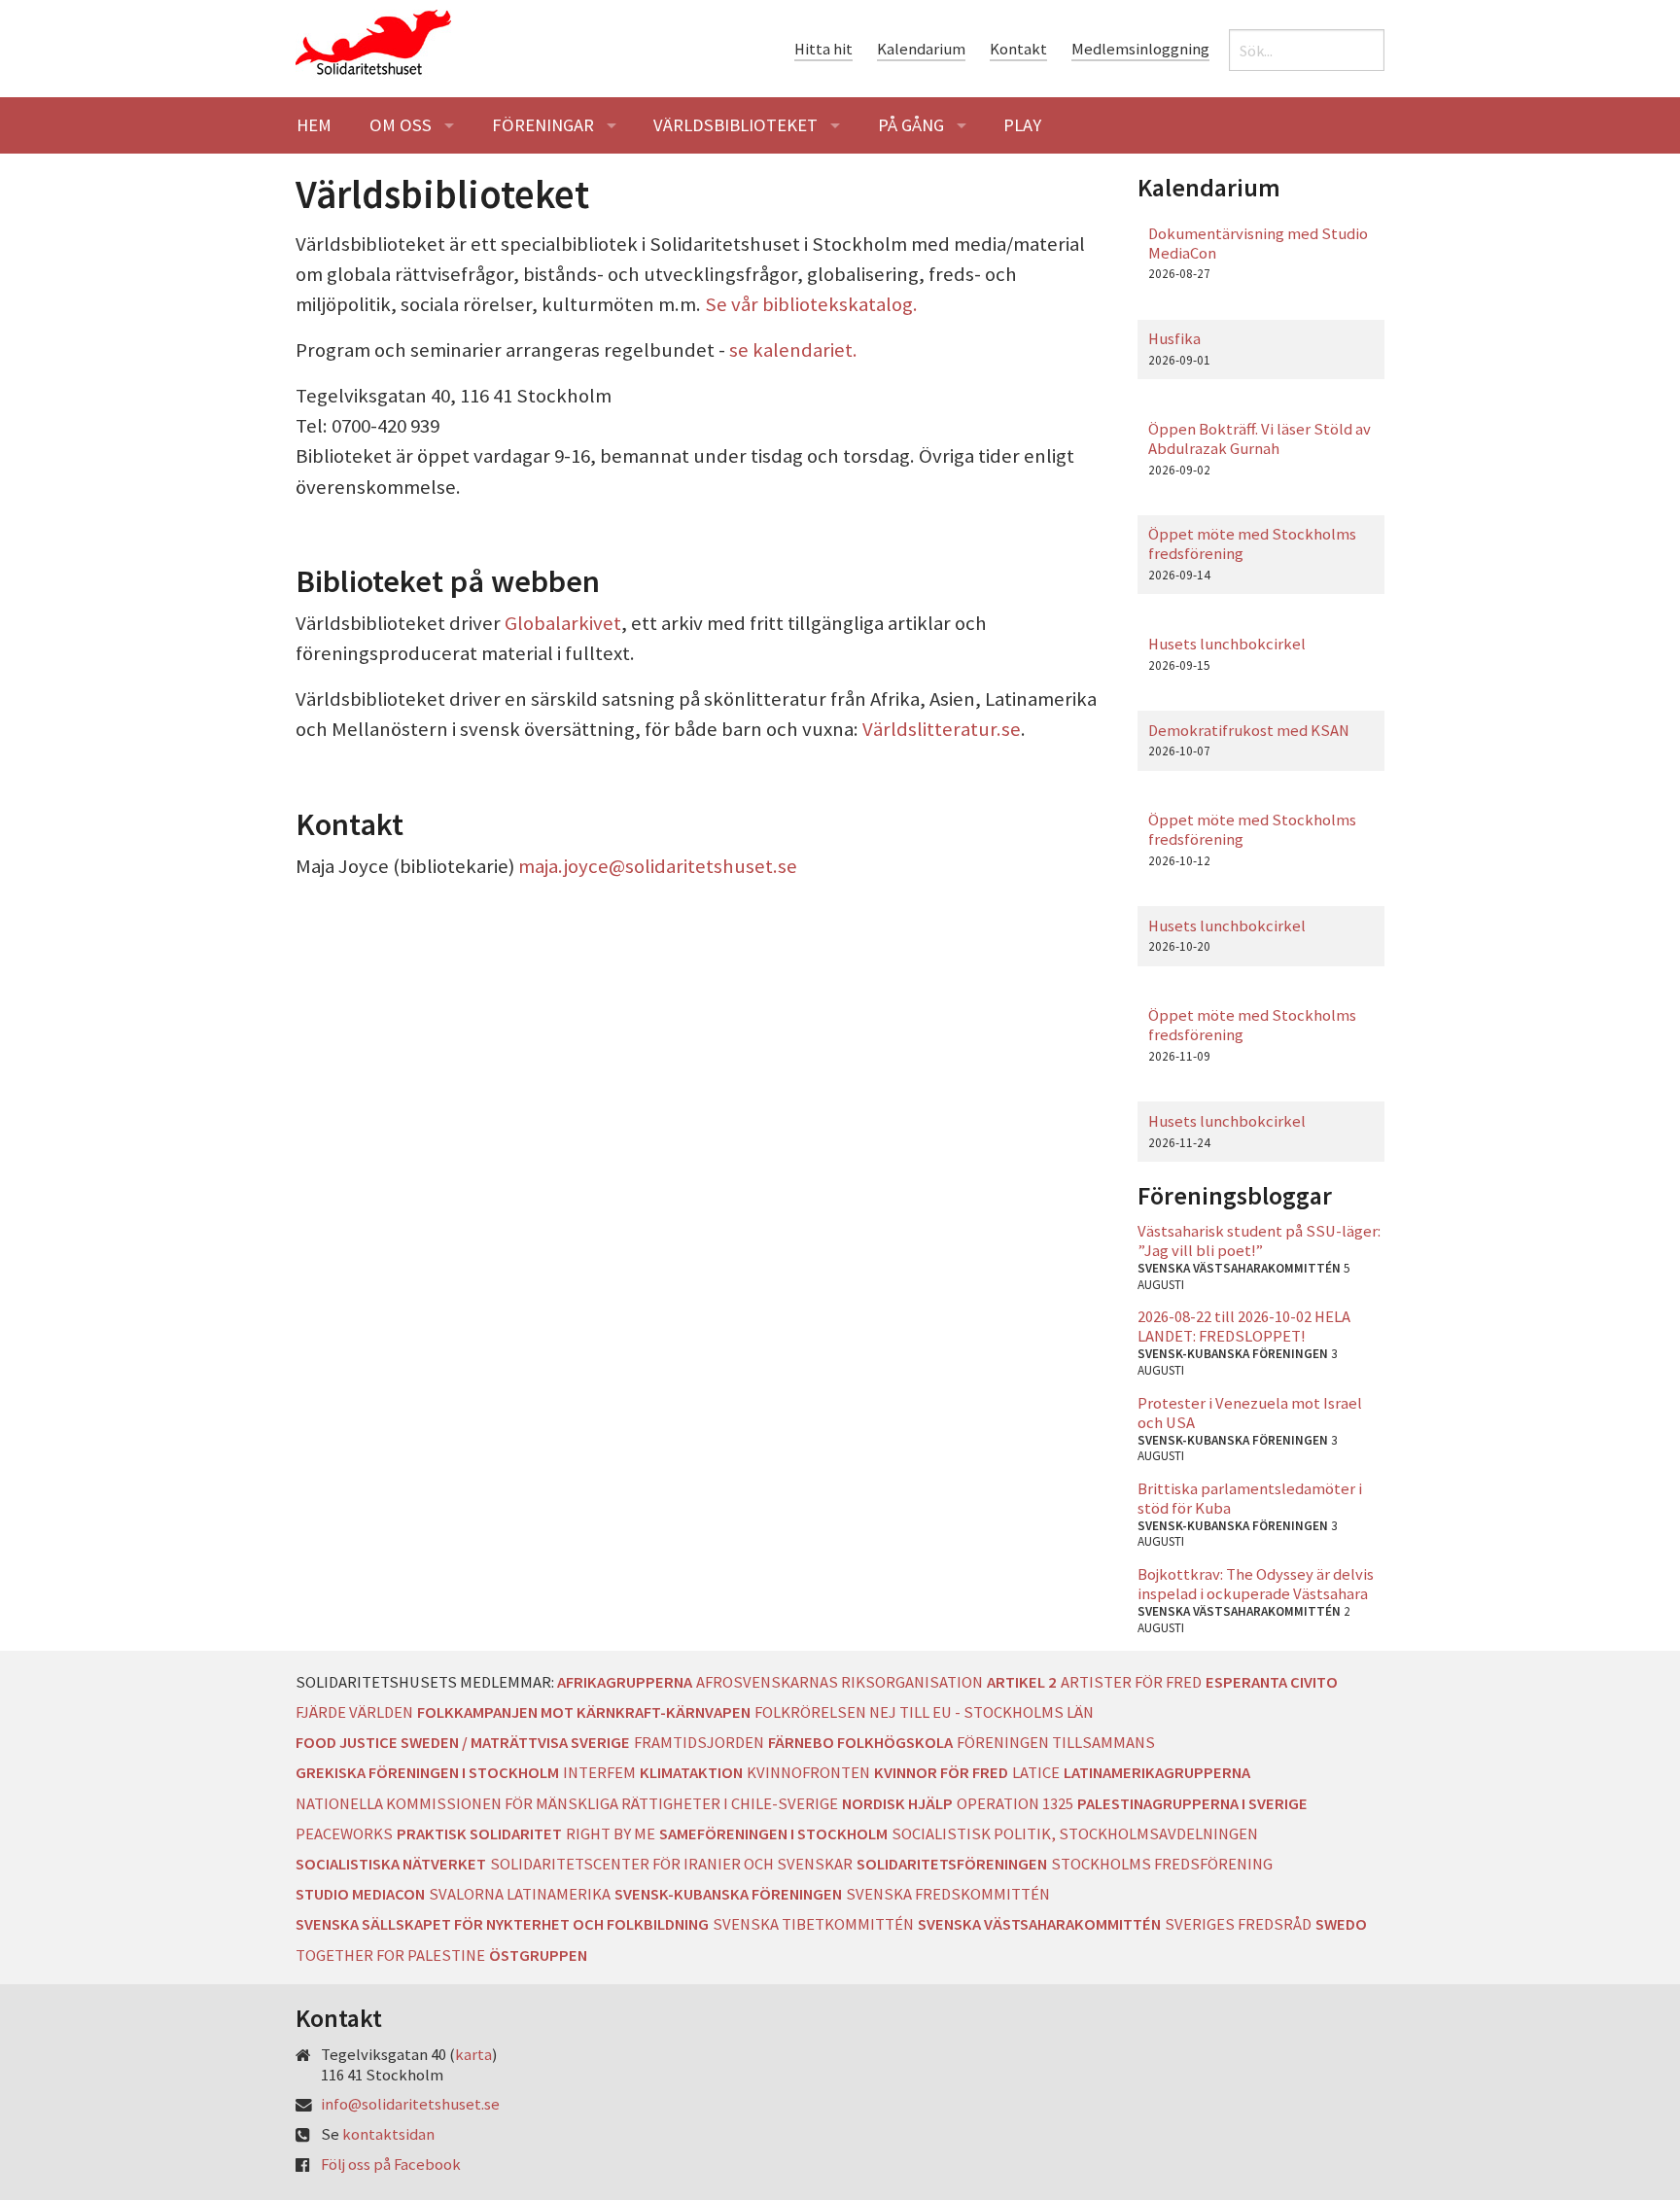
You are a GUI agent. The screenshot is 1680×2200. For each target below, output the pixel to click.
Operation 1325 (1015, 1804)
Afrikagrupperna (625, 1682)
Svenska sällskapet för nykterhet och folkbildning (502, 1924)
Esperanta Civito (1272, 1682)
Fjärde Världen (354, 1712)
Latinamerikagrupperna (1157, 1773)
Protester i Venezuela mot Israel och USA (1250, 1413)
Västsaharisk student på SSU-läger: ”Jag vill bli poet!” (1259, 1241)
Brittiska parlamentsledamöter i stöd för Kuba (1250, 1499)
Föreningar (543, 125)
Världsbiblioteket (735, 125)
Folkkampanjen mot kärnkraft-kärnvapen (584, 1712)
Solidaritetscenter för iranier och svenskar (671, 1864)
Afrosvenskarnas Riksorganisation (840, 1682)
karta (473, 2055)
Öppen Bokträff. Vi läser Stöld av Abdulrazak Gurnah (1260, 439)
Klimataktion (691, 1773)
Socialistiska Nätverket (391, 1864)
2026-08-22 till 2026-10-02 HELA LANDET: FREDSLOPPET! (1244, 1327)
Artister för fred (1131, 1682)
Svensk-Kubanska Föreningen (728, 1894)
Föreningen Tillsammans (1056, 1743)
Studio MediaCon (360, 1894)
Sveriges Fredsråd (1238, 1924)
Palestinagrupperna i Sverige (1192, 1804)
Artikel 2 (1022, 1682)
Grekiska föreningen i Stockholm (427, 1773)
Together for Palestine (390, 1956)
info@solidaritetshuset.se (410, 2104)
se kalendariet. (793, 350)
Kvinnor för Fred (941, 1773)
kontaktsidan (388, 2134)
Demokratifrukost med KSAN (1249, 731)
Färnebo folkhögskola (860, 1743)
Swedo (1341, 1924)
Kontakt (1018, 49)
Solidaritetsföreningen (952, 1864)
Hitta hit (823, 49)
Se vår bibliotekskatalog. (809, 304)
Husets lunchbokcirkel (1227, 644)
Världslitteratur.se (942, 729)
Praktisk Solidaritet (479, 1834)
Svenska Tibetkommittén (813, 1924)
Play (1022, 125)
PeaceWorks (344, 1834)
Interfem (599, 1773)
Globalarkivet (563, 623)
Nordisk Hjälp (897, 1804)
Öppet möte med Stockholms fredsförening (1252, 544)
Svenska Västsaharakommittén (1039, 1924)
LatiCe (1036, 1773)
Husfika (1174, 339)
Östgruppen (538, 1956)
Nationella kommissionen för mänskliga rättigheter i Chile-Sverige (567, 1804)
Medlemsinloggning (1140, 49)
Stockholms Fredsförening (1162, 1864)
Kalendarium (921, 49)
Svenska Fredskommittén (948, 1894)
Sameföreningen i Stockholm (773, 1834)
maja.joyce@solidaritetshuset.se (658, 866)
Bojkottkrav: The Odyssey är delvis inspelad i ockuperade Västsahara (1256, 1584)
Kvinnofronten (808, 1773)
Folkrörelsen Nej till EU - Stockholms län (924, 1712)
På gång (911, 125)
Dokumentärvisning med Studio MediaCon (1258, 244)
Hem (314, 125)
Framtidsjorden (699, 1743)
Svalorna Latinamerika (520, 1894)
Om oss (401, 125)
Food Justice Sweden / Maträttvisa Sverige (463, 1743)
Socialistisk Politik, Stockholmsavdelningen (1075, 1834)
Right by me (611, 1834)
